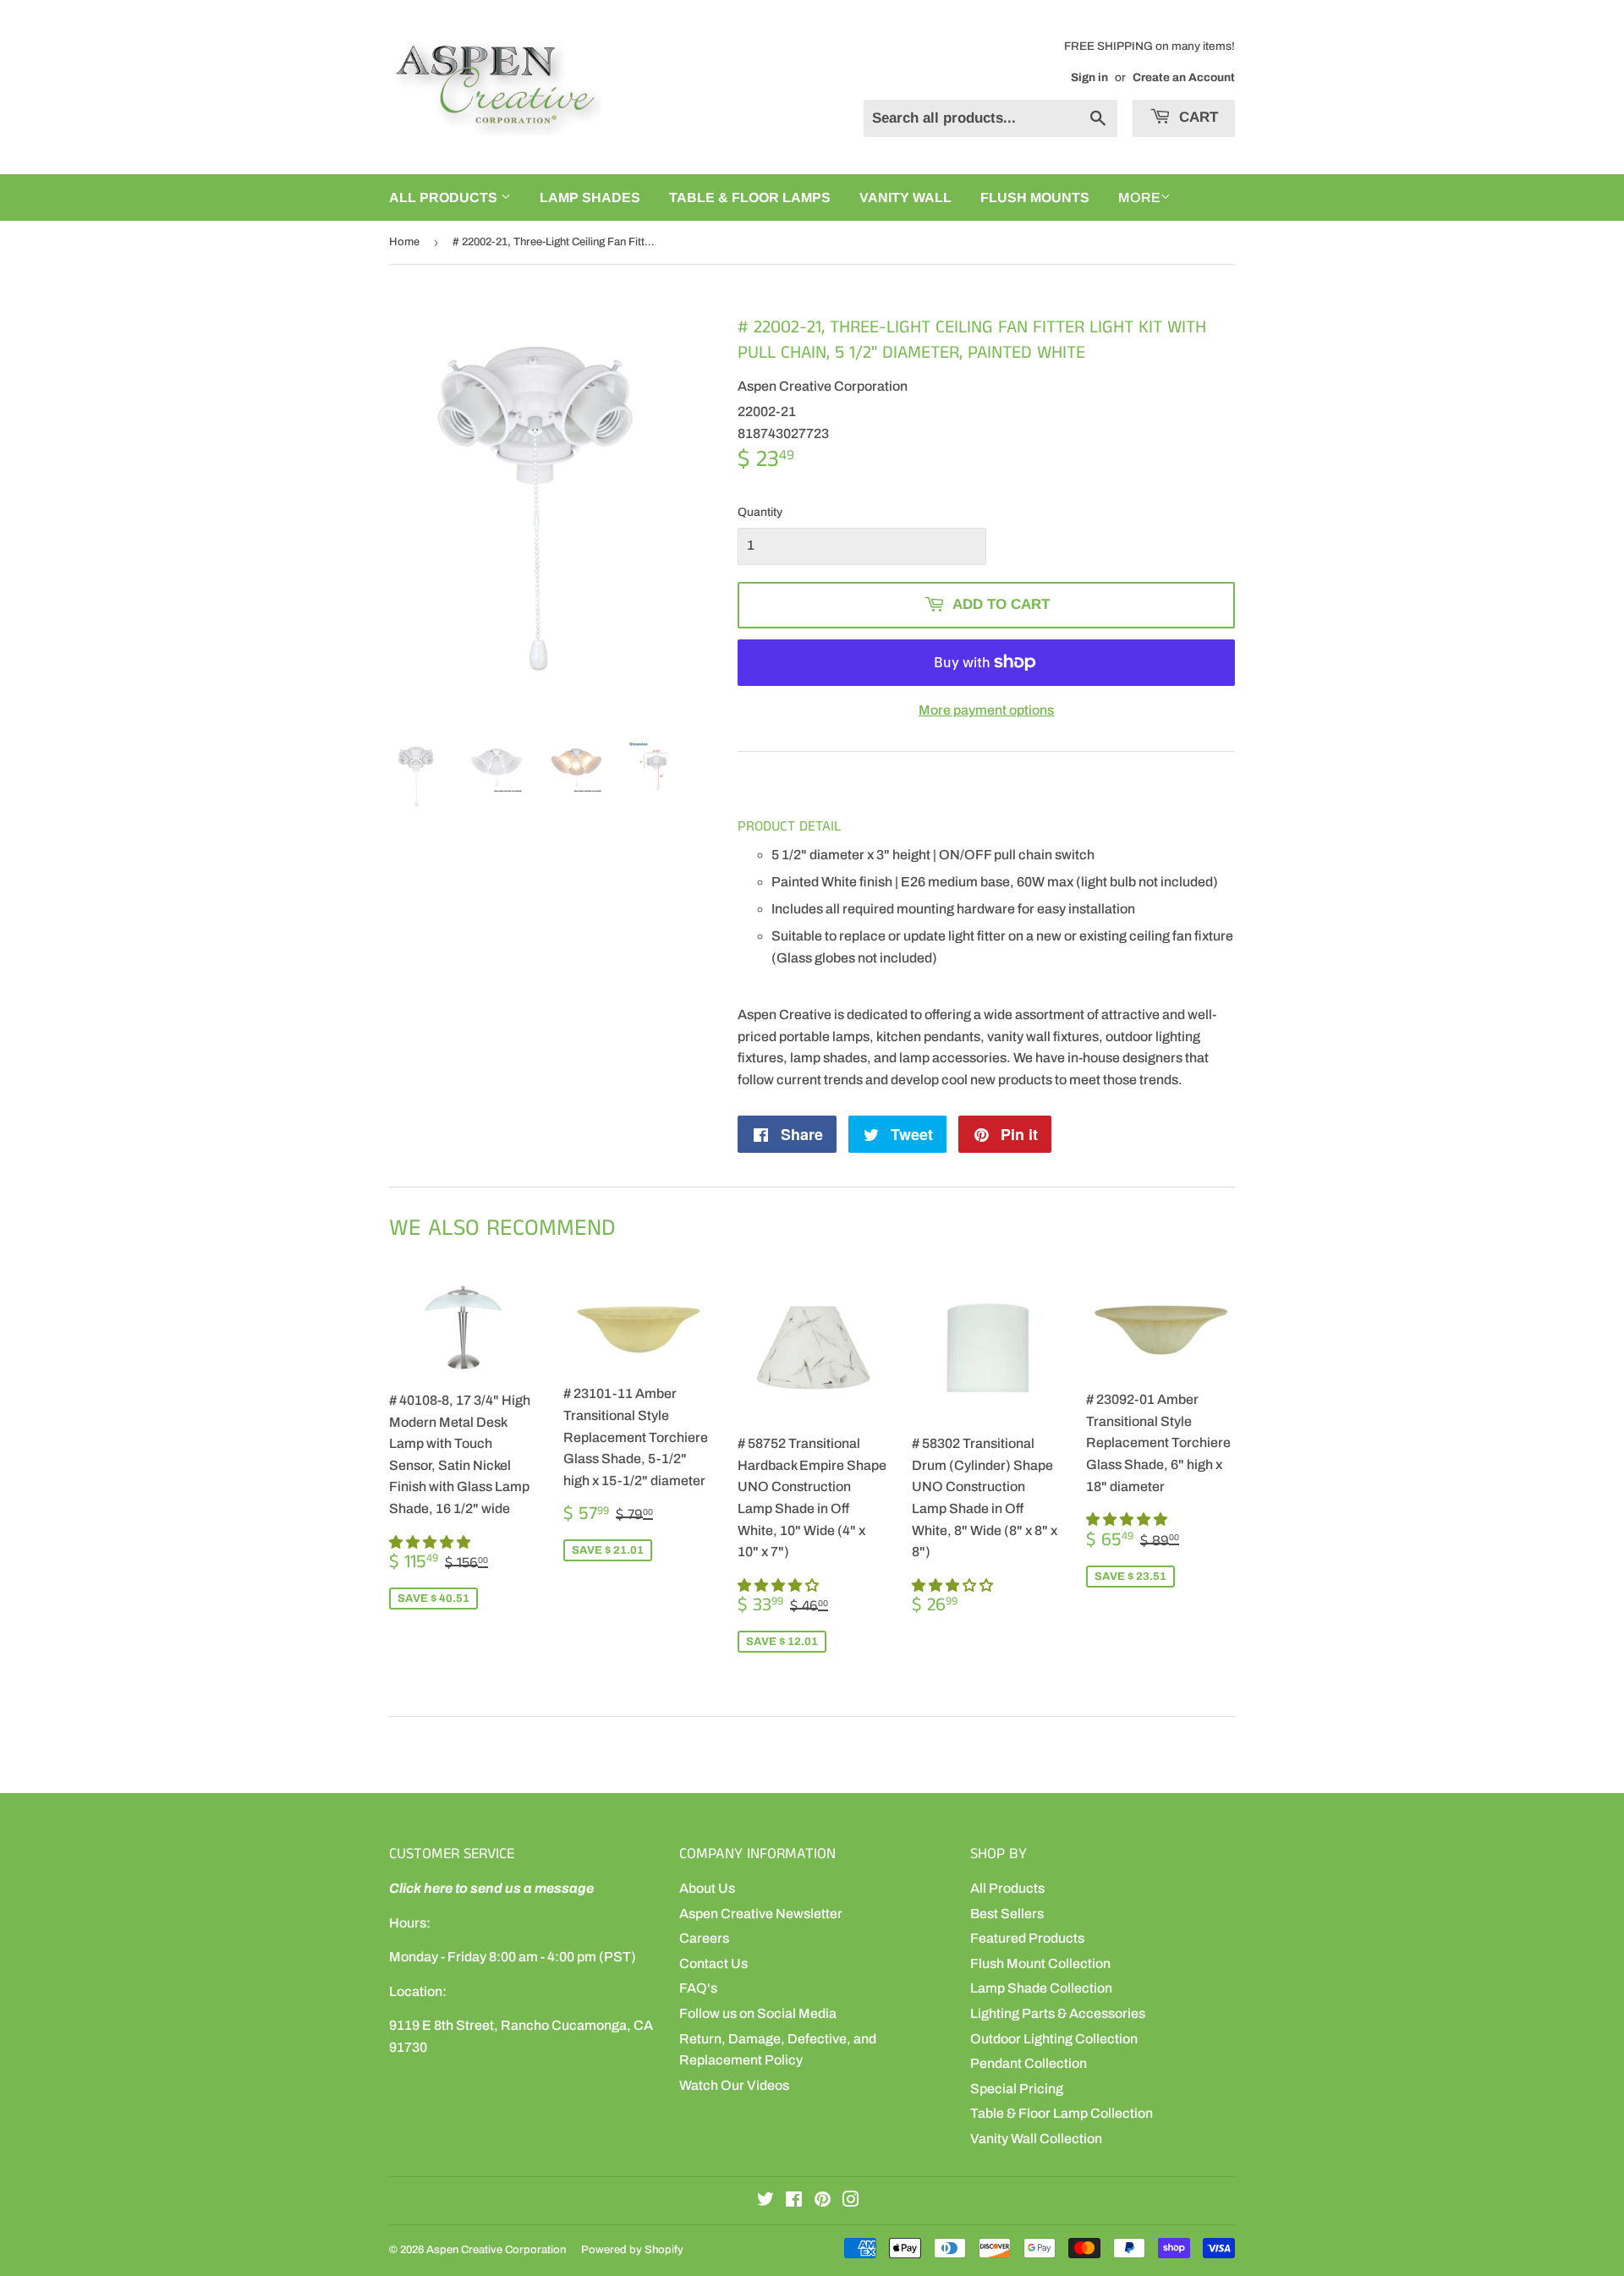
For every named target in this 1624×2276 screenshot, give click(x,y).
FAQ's (698, 1988)
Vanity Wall (905, 197)
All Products (1007, 1888)
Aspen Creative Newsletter (761, 1914)
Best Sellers (1007, 1914)
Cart (1196, 117)
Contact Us (713, 1963)
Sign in (1089, 77)
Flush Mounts (1035, 197)
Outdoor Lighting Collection (1054, 2039)
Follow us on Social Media (758, 2013)
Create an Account (1184, 77)
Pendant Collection (1029, 2063)
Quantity (760, 512)
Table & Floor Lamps (750, 197)
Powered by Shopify (632, 2250)
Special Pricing (1017, 2089)
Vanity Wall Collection (1036, 2139)
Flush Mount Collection (1040, 1963)
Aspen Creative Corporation (496, 2250)
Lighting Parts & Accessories (1058, 2013)
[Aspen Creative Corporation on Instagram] (851, 2201)
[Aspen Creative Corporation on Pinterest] (823, 2201)
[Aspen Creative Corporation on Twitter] (765, 2201)
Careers (704, 1938)
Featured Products (1027, 1938)
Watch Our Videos (734, 2085)
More (1139, 197)
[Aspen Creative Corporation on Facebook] (794, 2201)
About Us (707, 1888)
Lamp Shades (590, 197)
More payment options (986, 710)
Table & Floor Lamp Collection (1062, 2113)
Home (404, 242)
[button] (431, 1542)
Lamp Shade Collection (1041, 1988)
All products (445, 197)
